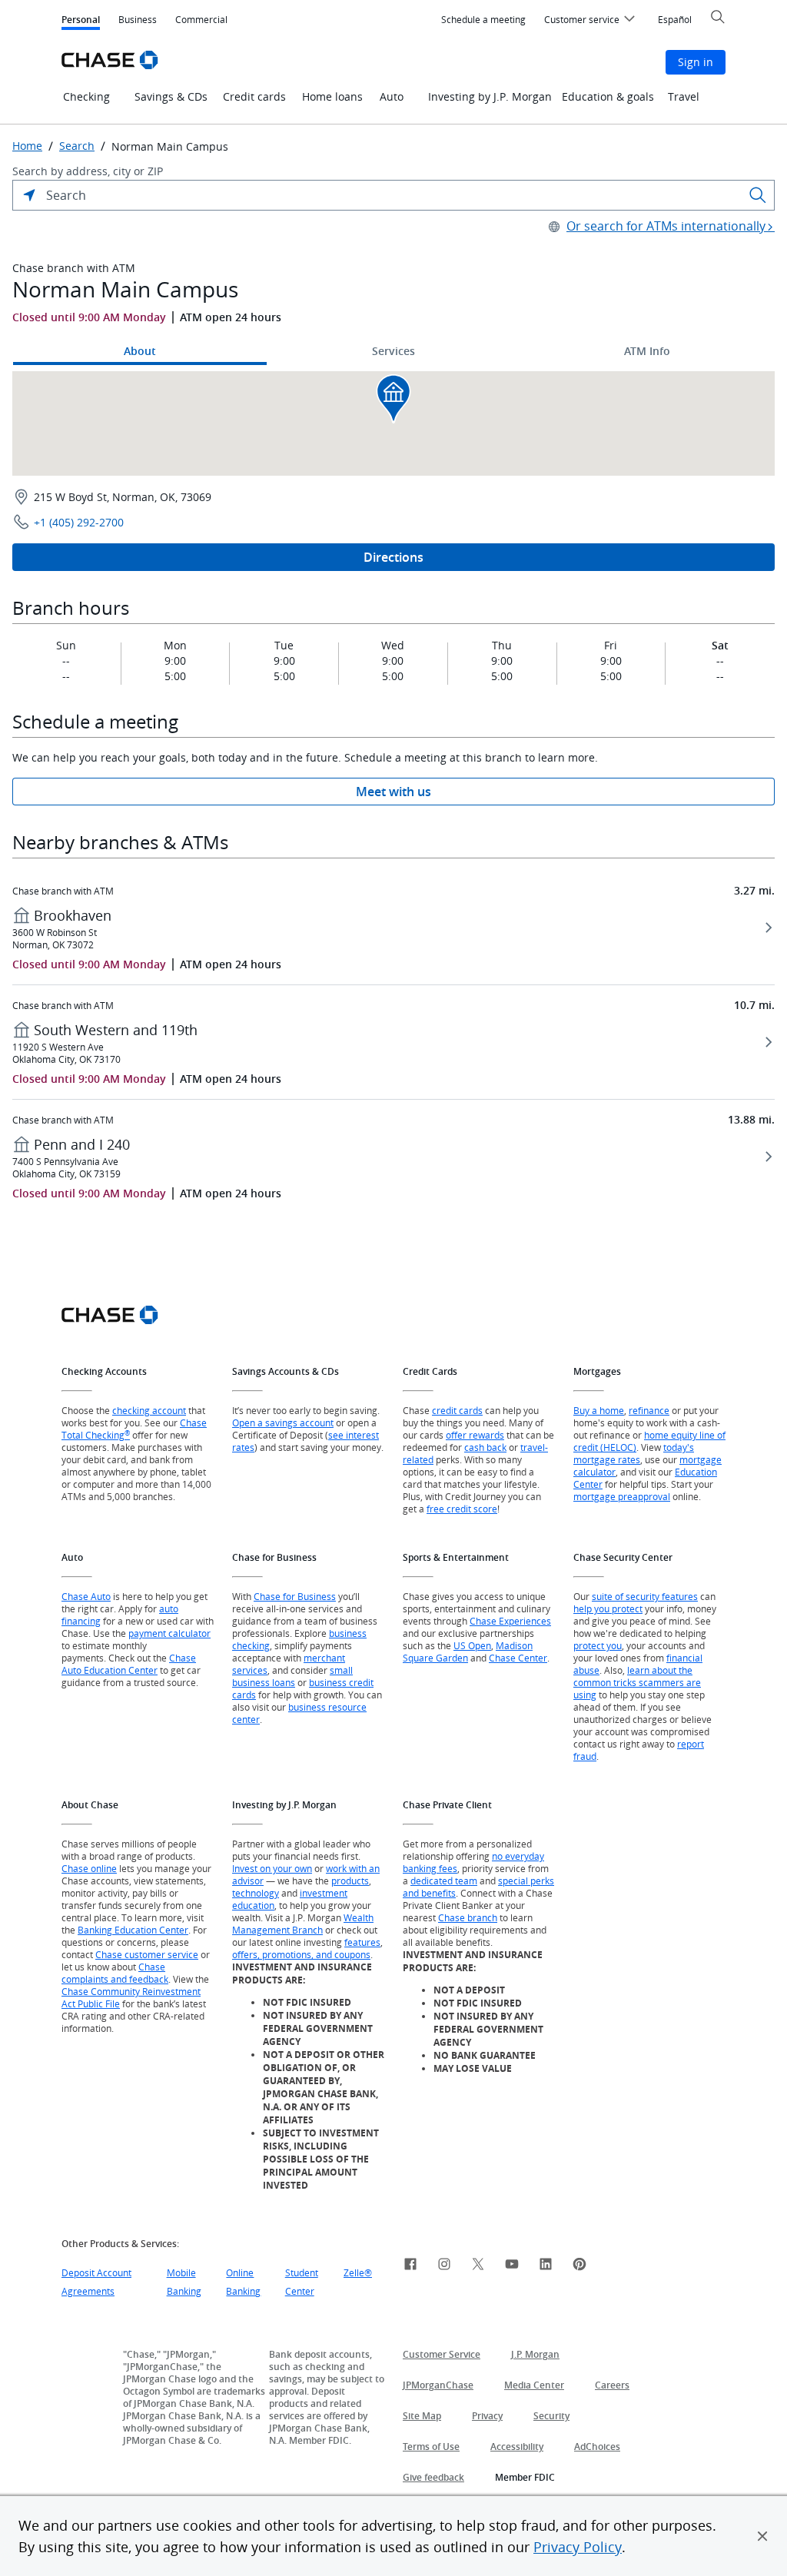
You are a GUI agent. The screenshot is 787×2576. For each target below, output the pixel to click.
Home (27, 146)
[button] (762, 2536)
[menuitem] (483, 20)
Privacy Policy (578, 2547)
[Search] (758, 195)
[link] (410, 2266)
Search (77, 146)
